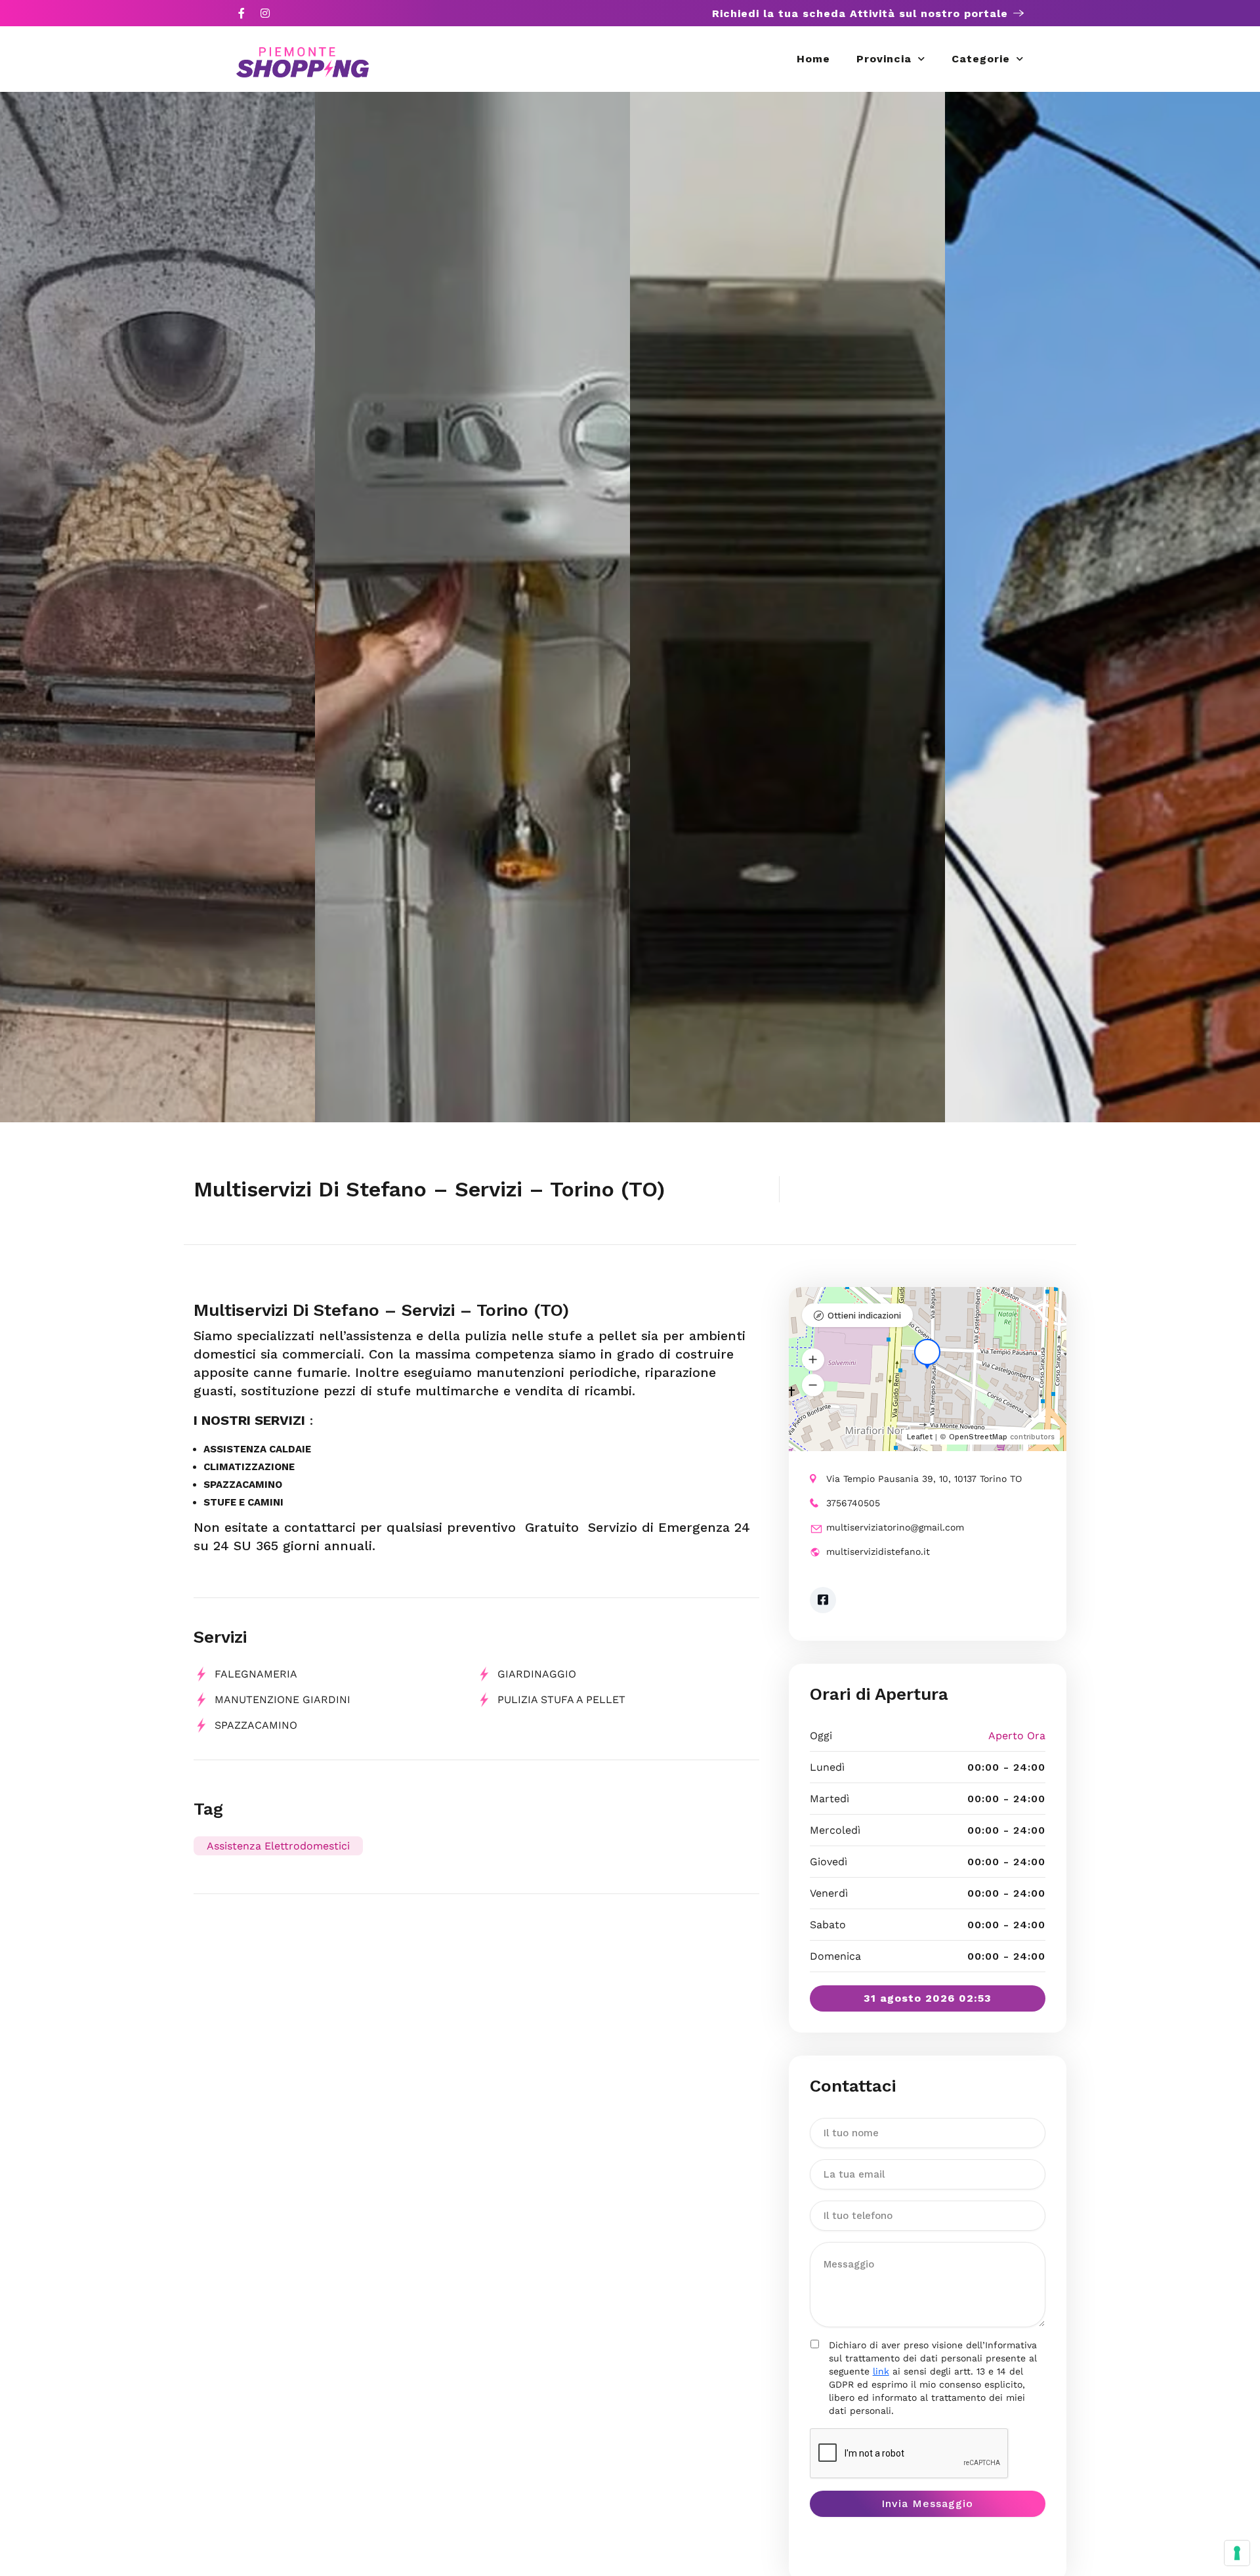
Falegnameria (256, 1674)
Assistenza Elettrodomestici (278, 1846)
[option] (157, 607)
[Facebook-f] (241, 13)
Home (813, 59)
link (881, 2371)
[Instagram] (265, 13)
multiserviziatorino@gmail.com (895, 1527)
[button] (813, 1360)
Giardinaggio (537, 1674)
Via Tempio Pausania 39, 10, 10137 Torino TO (924, 1479)
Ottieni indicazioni (864, 1316)
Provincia (884, 59)
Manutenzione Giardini (283, 1700)
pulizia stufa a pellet (561, 1700)
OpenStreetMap (978, 1437)
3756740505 (853, 1503)
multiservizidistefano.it (878, 1552)
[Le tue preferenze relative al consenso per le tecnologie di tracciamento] (1237, 2553)
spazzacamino (256, 1725)
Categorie (981, 59)
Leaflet (920, 1437)
